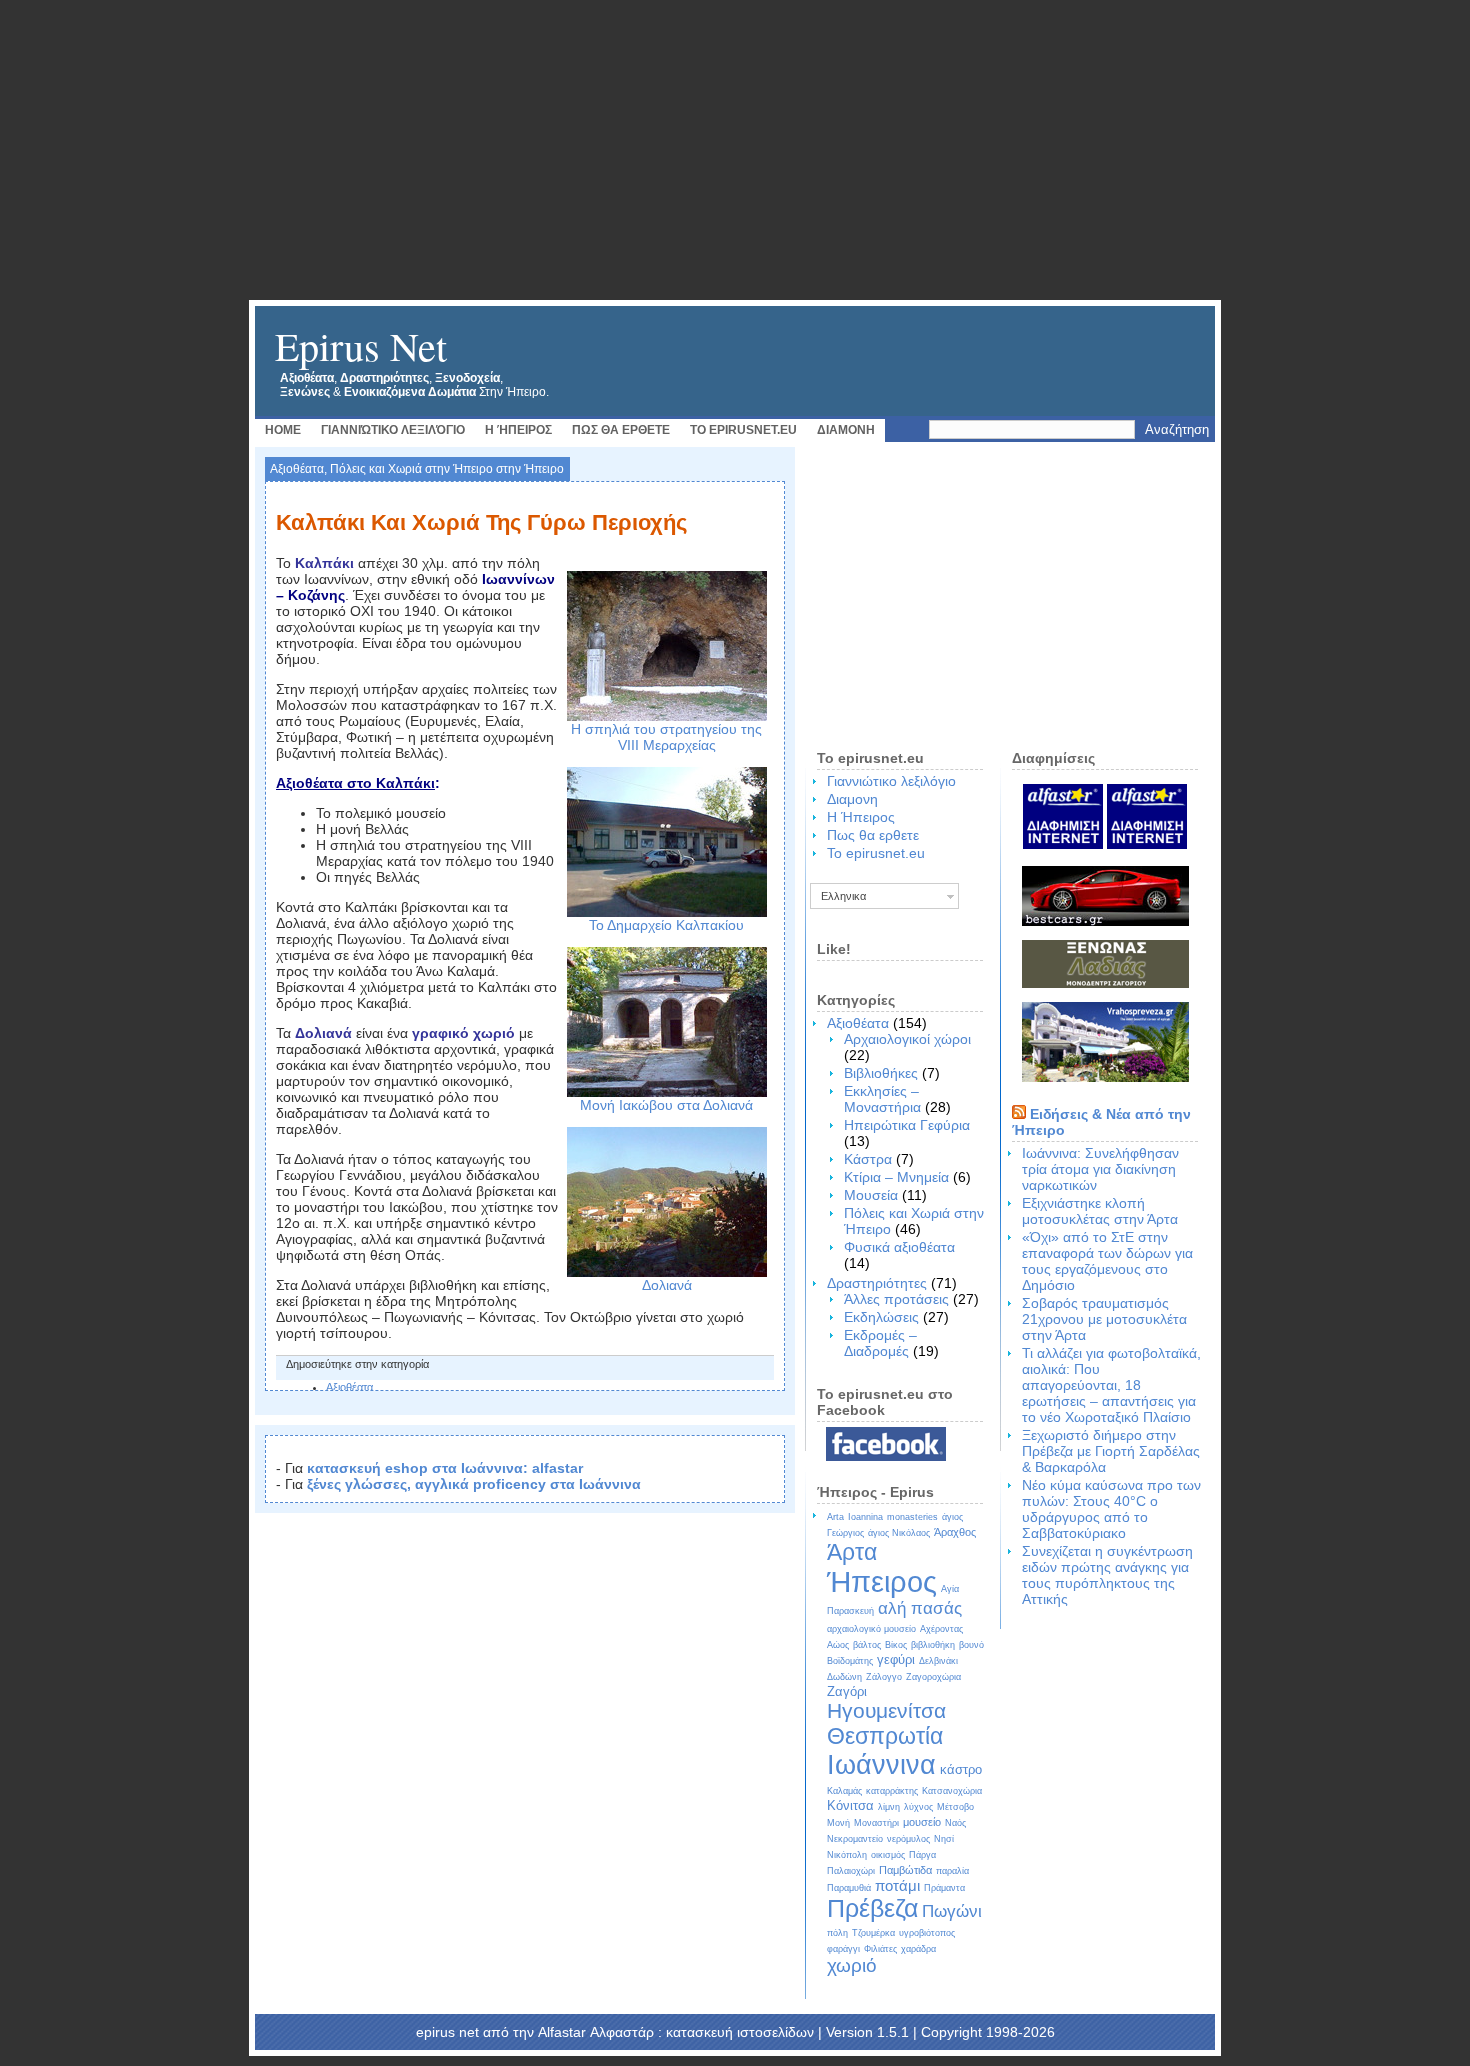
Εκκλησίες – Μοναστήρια (882, 1099)
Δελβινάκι (938, 1661)
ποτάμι (897, 1885)
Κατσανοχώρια (952, 1791)
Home (283, 430)
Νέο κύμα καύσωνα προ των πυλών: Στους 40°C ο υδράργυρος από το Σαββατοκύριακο (1111, 1509)
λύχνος (918, 1807)
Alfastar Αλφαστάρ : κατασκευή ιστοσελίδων (676, 2032)
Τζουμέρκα (873, 1933)
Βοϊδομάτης (850, 1661)
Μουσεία (871, 1195)
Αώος (838, 1645)
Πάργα (922, 1855)
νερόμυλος (908, 1839)
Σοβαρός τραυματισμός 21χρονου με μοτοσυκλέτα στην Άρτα (1104, 1319)
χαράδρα (918, 1949)
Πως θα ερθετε (621, 430)
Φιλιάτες (880, 1949)
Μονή (838, 1823)
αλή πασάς (920, 1608)
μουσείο (922, 1822)
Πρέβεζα (872, 1908)
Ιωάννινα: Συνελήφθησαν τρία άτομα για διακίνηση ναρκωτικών (1100, 1169)
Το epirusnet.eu (743, 430)
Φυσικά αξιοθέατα (899, 1247)
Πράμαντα (944, 1888)
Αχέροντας (941, 1629)
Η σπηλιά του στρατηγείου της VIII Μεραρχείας (666, 737)
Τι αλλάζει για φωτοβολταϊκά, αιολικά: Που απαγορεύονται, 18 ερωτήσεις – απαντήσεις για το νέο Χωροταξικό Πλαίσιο (1111, 1385)
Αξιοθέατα (297, 469)
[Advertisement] (735, 150)
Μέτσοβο (955, 1807)
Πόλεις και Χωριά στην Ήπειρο (411, 469)
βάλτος (867, 1645)
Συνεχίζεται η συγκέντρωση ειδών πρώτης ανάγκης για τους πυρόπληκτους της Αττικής (1107, 1575)
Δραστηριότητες (877, 1283)
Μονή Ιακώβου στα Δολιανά (666, 1105)
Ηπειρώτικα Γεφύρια (907, 1125)
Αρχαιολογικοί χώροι (907, 1039)
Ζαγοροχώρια (933, 1677)
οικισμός (888, 1855)
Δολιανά (667, 1285)
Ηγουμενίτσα (886, 1710)
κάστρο (961, 1769)
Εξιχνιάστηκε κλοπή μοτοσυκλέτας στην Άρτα (1100, 1211)
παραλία (952, 1871)
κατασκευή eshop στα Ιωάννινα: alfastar (445, 1468)
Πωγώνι (952, 1911)
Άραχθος (955, 1532)
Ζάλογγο (884, 1677)
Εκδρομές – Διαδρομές (880, 1343)
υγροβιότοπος (927, 1933)
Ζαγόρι (847, 1691)
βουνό (971, 1645)
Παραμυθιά (849, 1888)
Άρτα (852, 1552)
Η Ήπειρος (518, 430)
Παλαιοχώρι (851, 1871)
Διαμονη (846, 430)
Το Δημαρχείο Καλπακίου (666, 925)
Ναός (955, 1823)
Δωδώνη (844, 1677)
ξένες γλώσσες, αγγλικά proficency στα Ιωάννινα (474, 1484)
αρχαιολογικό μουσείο (871, 1629)
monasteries (912, 1517)
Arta (835, 1517)
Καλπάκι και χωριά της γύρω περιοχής (481, 522)
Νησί (944, 1839)
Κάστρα (868, 1159)
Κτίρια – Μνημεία (896, 1177)
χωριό (852, 1965)
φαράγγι (843, 1949)
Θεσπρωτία (885, 1736)
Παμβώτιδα (905, 1870)
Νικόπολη (847, 1855)
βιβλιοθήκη (933, 1645)
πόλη (837, 1933)
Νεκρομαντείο (855, 1839)
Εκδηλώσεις (881, 1317)
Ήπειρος (882, 1582)
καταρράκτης (892, 1791)
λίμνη (889, 1807)
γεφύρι (896, 1659)
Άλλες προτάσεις (896, 1299)
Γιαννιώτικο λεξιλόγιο (393, 430)
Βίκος (896, 1645)
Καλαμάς (844, 1791)
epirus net (361, 345)
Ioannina (865, 1517)
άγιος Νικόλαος (899, 1533)
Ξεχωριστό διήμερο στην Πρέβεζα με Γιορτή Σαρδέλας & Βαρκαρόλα (1111, 1451)
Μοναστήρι (876, 1823)
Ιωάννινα (881, 1765)
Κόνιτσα (850, 1805)
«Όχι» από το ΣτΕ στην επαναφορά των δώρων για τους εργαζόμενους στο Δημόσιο (1107, 1261)
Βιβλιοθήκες (881, 1073)
